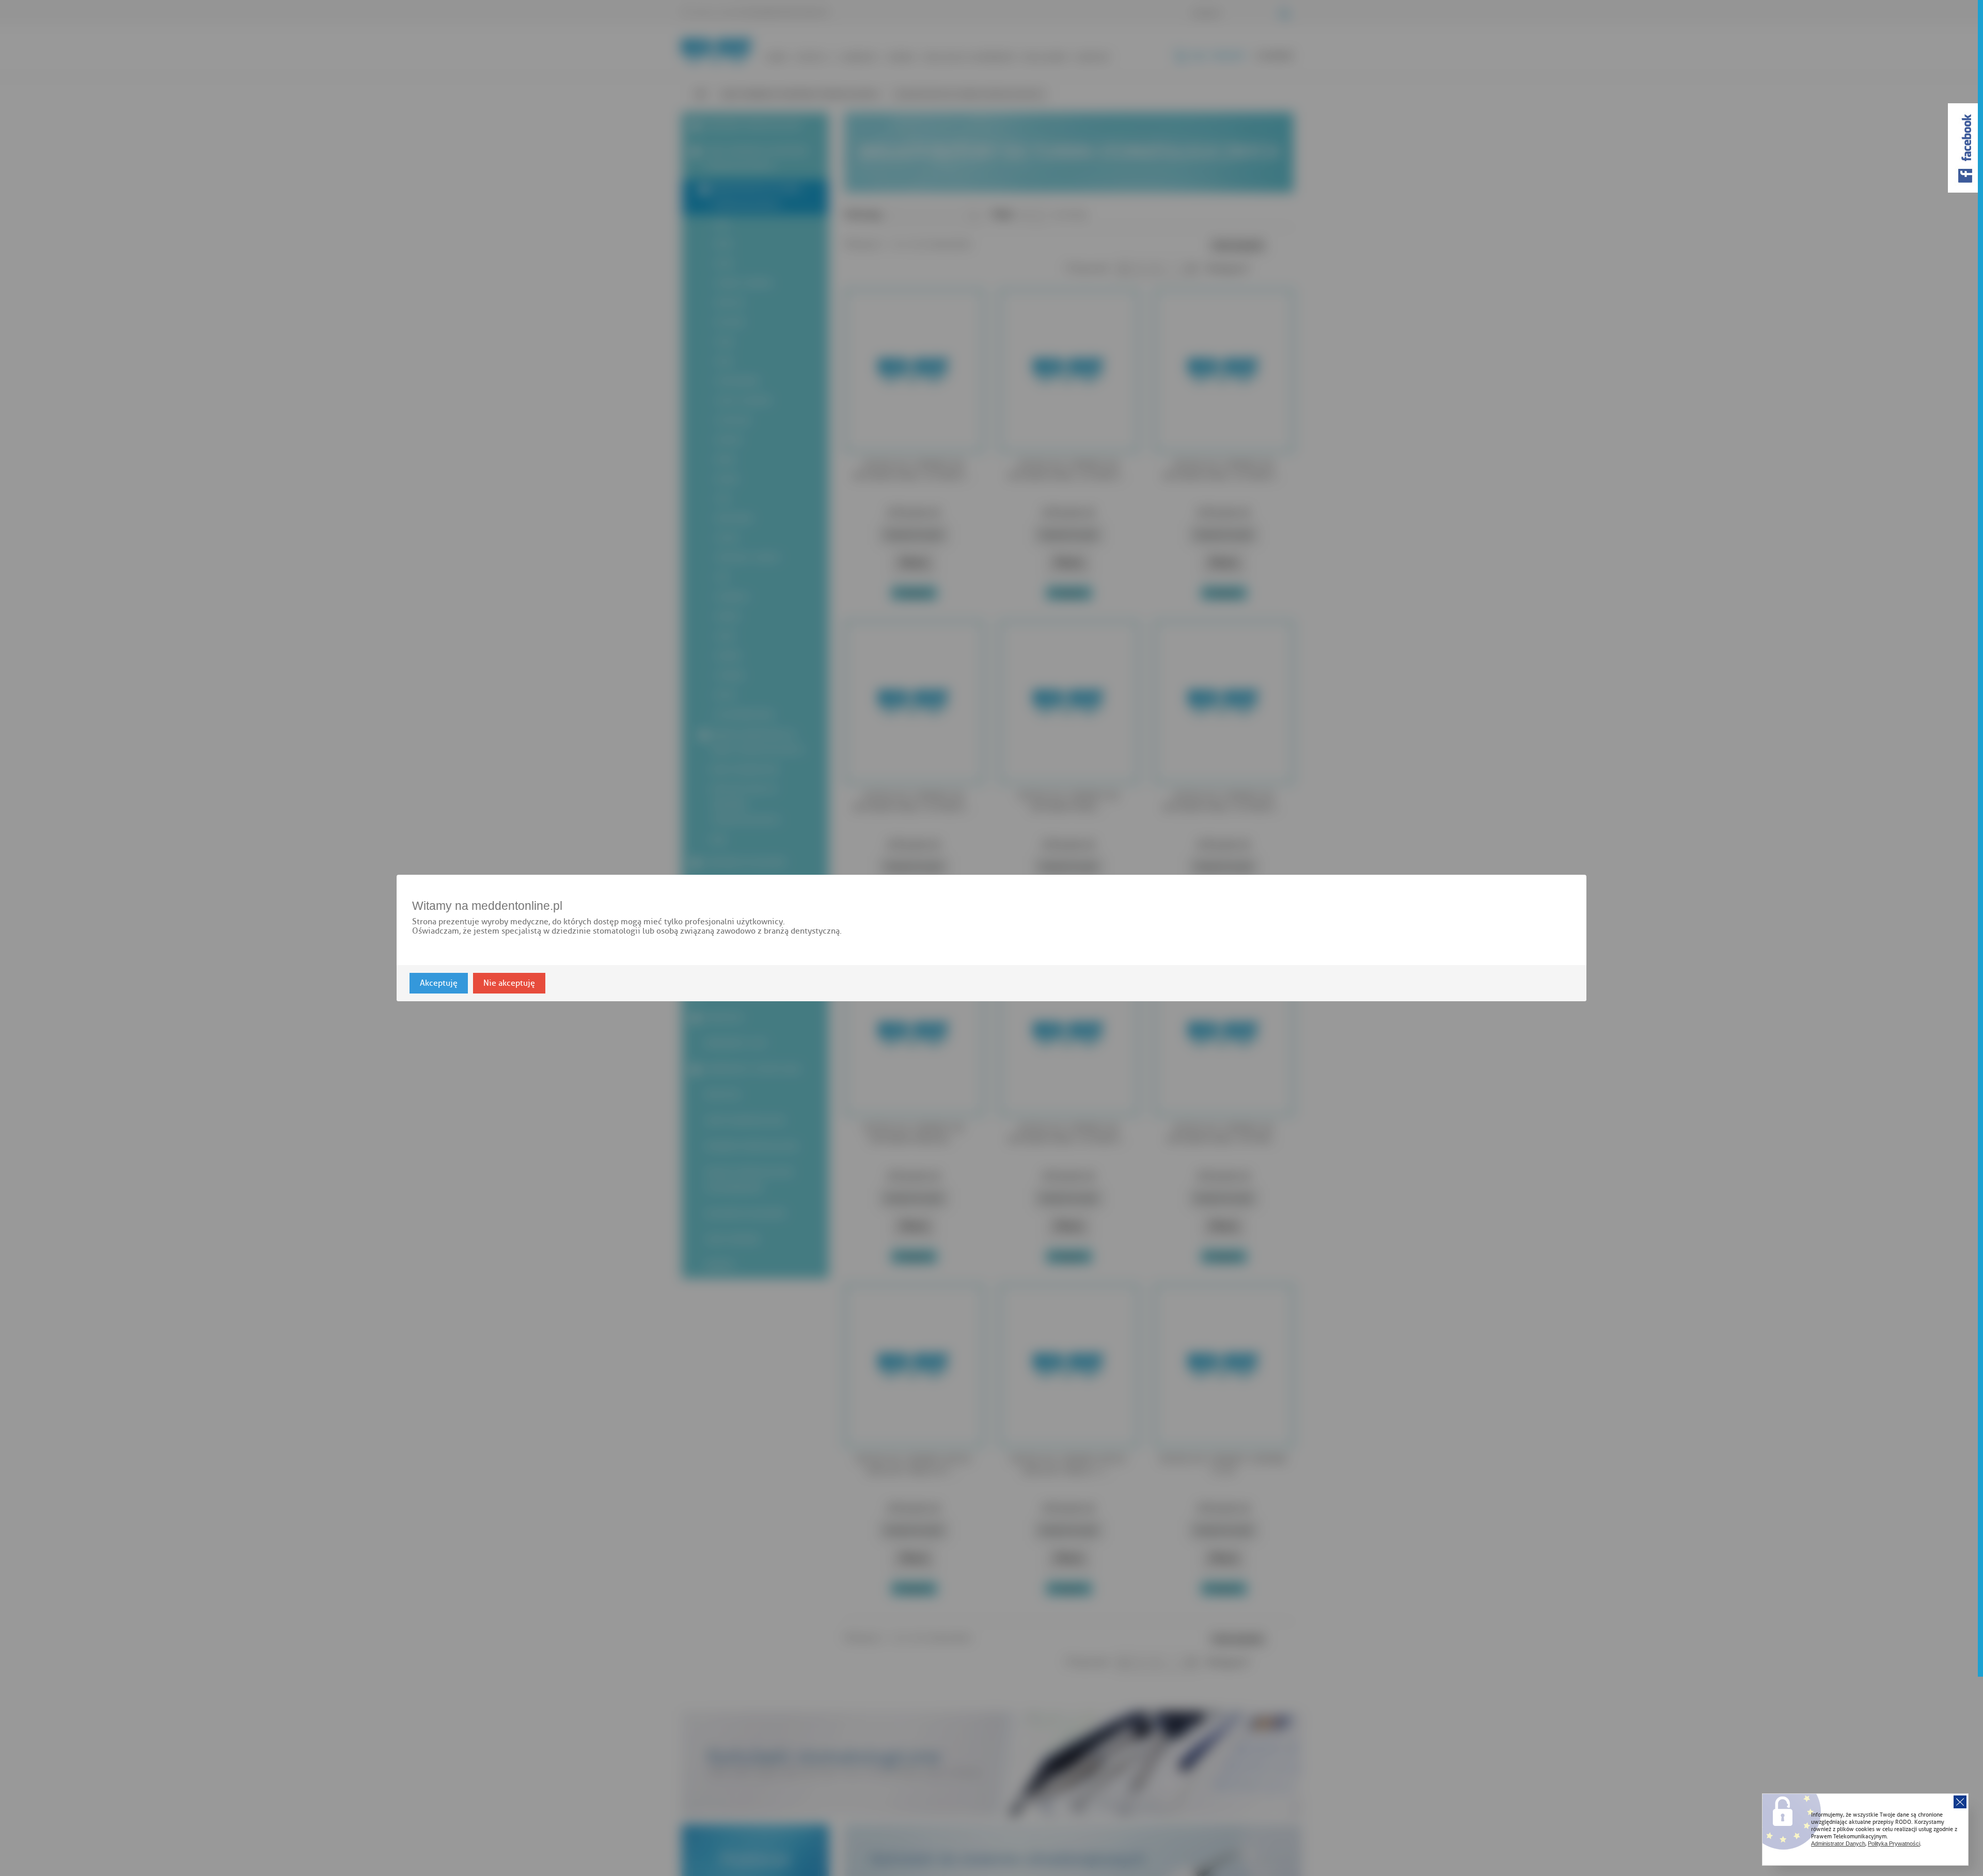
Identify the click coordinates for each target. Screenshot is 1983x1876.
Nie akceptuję (509, 983)
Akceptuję (439, 983)
